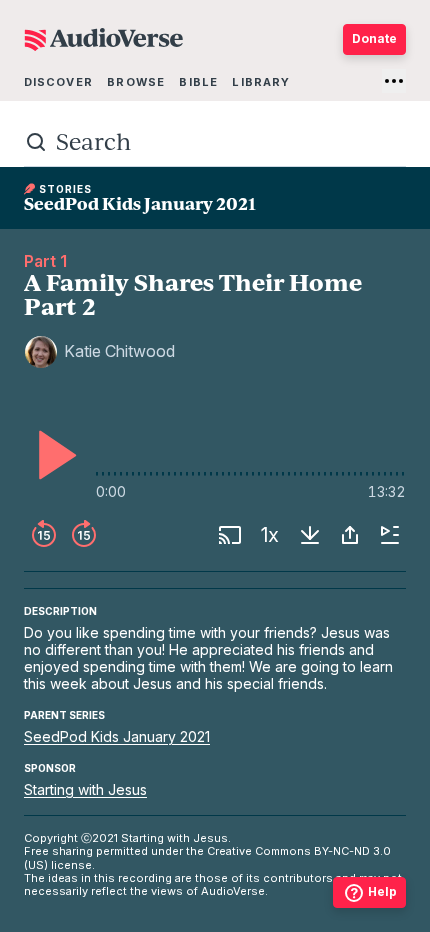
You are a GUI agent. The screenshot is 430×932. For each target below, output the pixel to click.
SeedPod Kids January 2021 (117, 736)
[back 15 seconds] (44, 535)
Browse (136, 82)
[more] (394, 81)
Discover (58, 82)
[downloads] (310, 535)
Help (382, 891)
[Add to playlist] (390, 535)
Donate (374, 38)
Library (261, 82)
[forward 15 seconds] (84, 535)
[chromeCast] (230, 535)
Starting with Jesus (85, 789)
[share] (350, 535)
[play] (52, 455)
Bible (198, 82)
